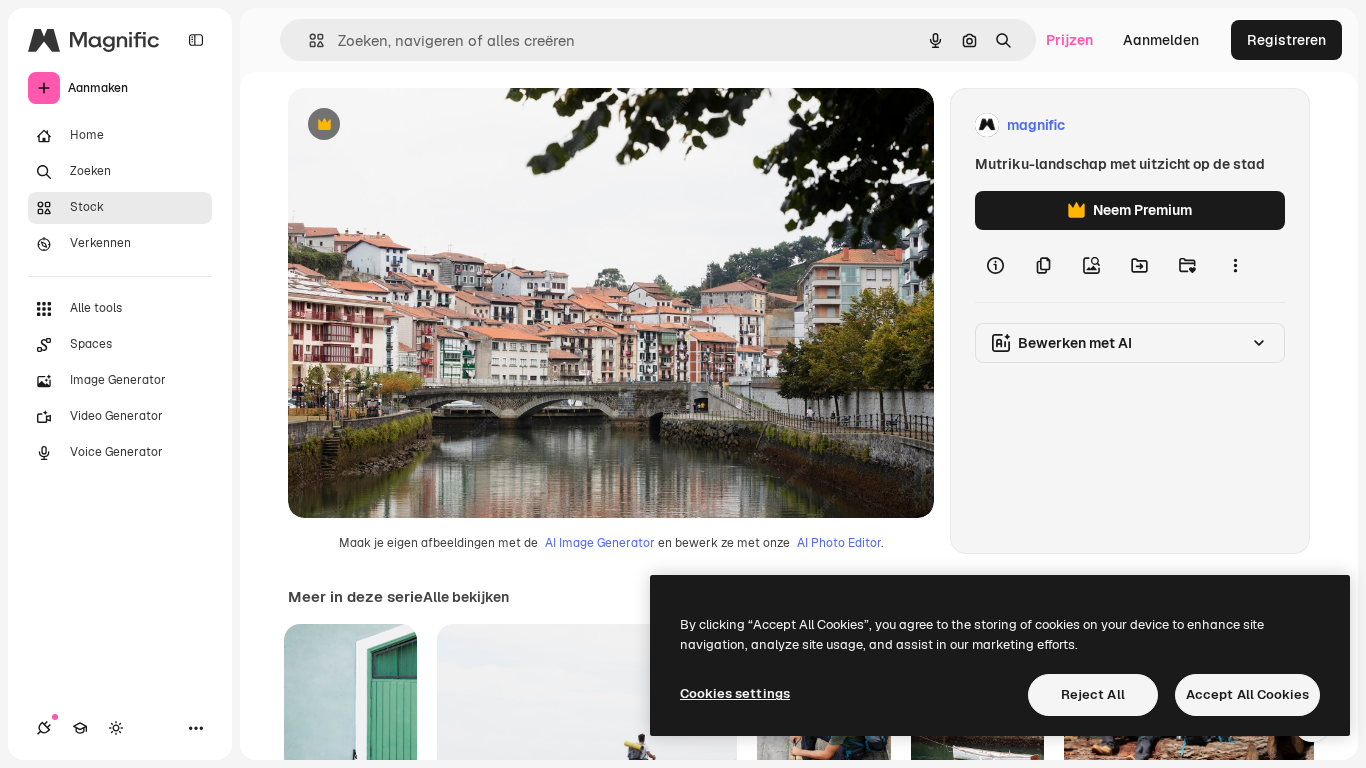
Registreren (1286, 40)
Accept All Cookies (1247, 694)
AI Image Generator (600, 543)
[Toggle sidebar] (196, 40)
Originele (419, 125)
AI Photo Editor (839, 543)
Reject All (1093, 694)
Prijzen (1069, 40)
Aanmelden (1161, 40)
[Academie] (80, 728)
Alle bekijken (466, 597)
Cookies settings (735, 693)
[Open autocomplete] (308, 40)
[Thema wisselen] (116, 728)
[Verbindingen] (44, 728)
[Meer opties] (1235, 266)
